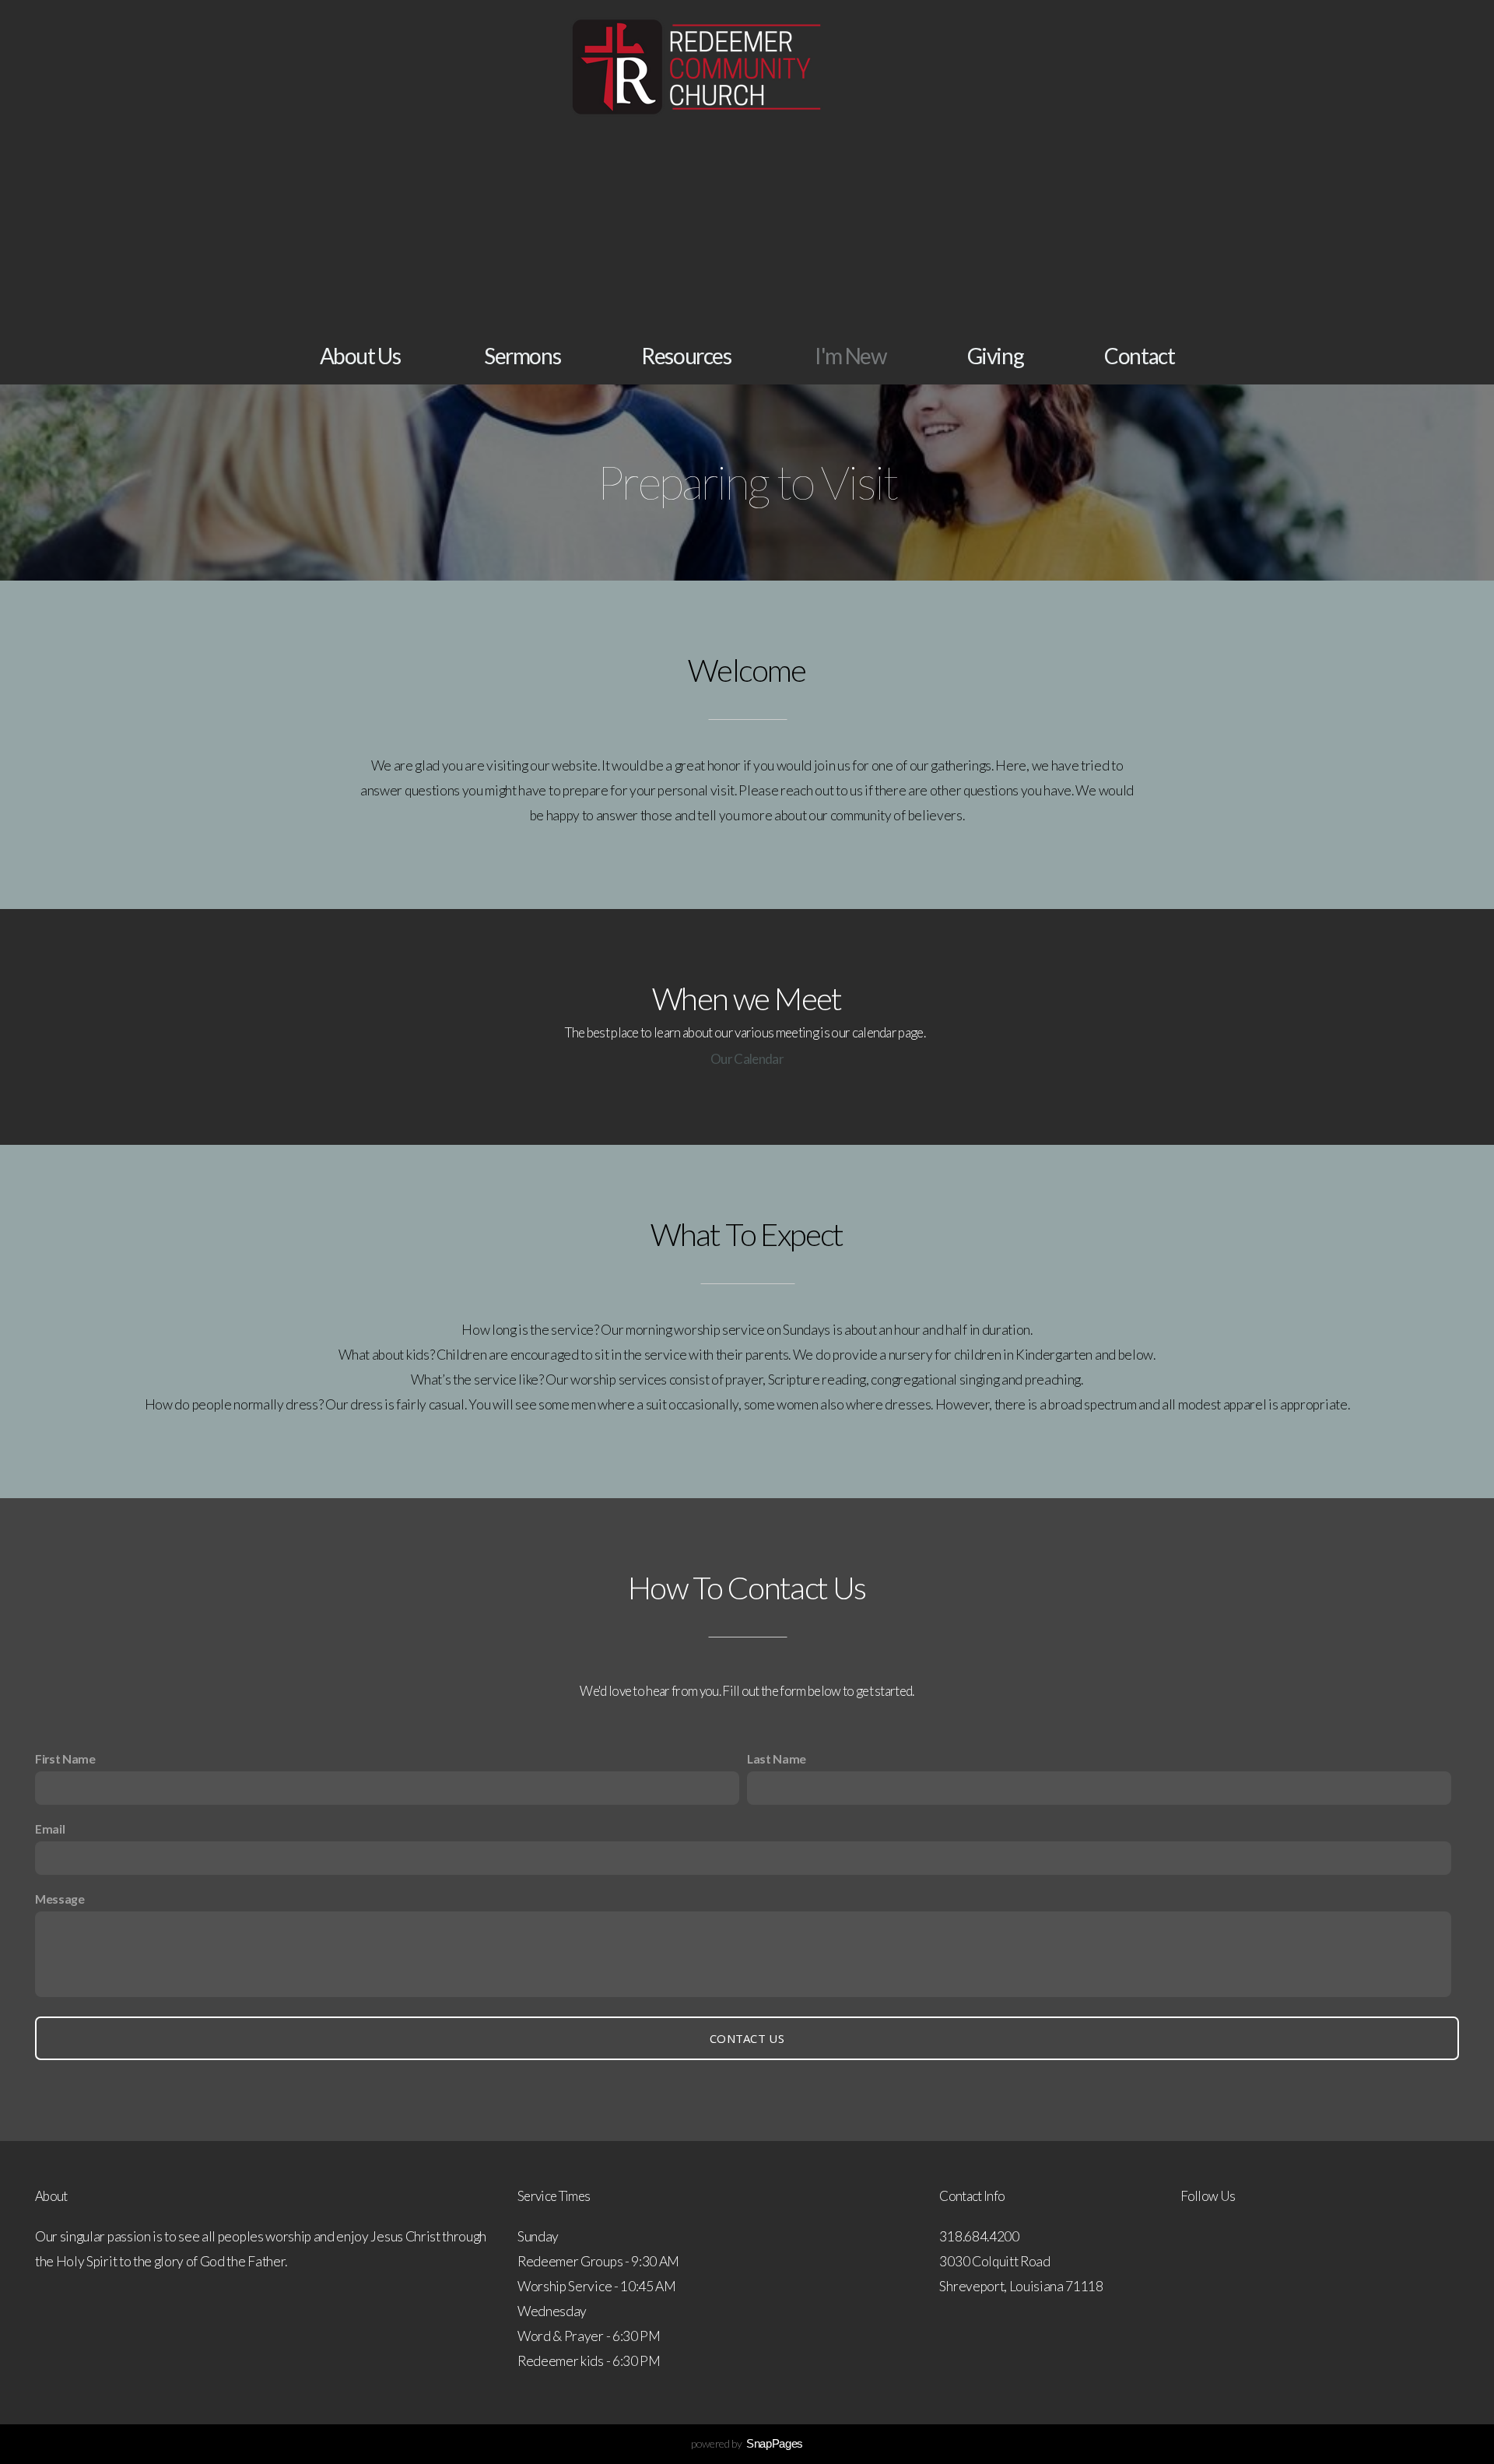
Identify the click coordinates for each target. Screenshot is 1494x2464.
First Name (65, 1758)
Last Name (777, 1758)
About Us (361, 356)
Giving (996, 356)
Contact (1139, 356)
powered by (747, 2443)
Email (50, 1829)
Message (60, 1899)
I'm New (850, 356)
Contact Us (747, 2038)
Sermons (522, 356)
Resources (687, 356)
